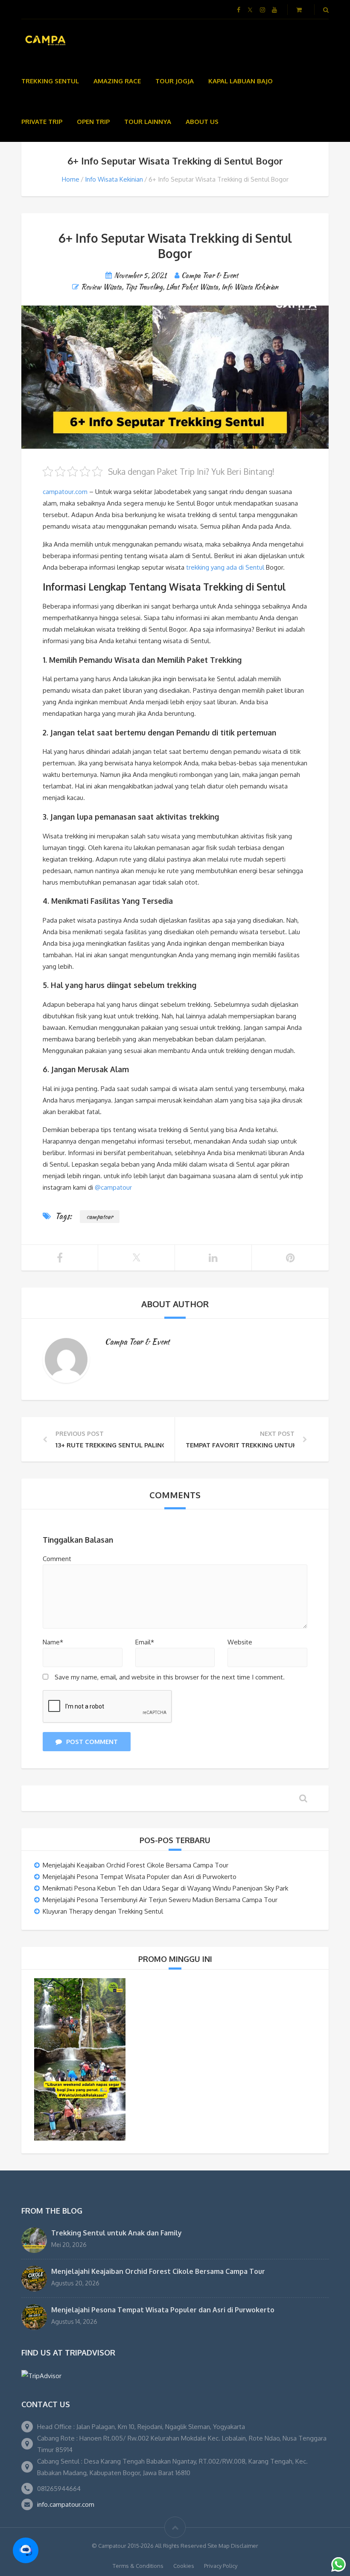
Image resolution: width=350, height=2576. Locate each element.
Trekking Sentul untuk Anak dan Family (117, 2233)
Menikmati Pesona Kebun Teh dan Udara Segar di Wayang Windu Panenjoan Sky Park (165, 1888)
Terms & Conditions (138, 2566)
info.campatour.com (66, 2504)
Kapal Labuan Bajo (241, 81)
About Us (202, 122)
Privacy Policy (221, 2566)
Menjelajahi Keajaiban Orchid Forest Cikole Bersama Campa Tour (136, 1865)
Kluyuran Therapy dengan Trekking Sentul (103, 1911)
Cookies (184, 2566)
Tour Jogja (175, 81)
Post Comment (92, 1742)
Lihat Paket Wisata (192, 287)
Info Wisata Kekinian (114, 179)
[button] (26, 2550)
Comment (57, 1559)
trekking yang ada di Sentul (224, 567)
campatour (100, 1217)
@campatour (113, 1187)
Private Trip (42, 122)
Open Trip (93, 122)
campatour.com (66, 492)
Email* (145, 1642)
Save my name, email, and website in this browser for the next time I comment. (170, 1677)
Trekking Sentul (50, 81)
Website (240, 1642)
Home (71, 179)
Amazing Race (117, 81)
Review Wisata (101, 287)
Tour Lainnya (148, 122)
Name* (53, 1642)
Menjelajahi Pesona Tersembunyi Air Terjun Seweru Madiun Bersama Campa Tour (160, 1900)
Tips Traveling (144, 287)
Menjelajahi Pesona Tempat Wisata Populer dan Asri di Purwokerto (140, 1877)
